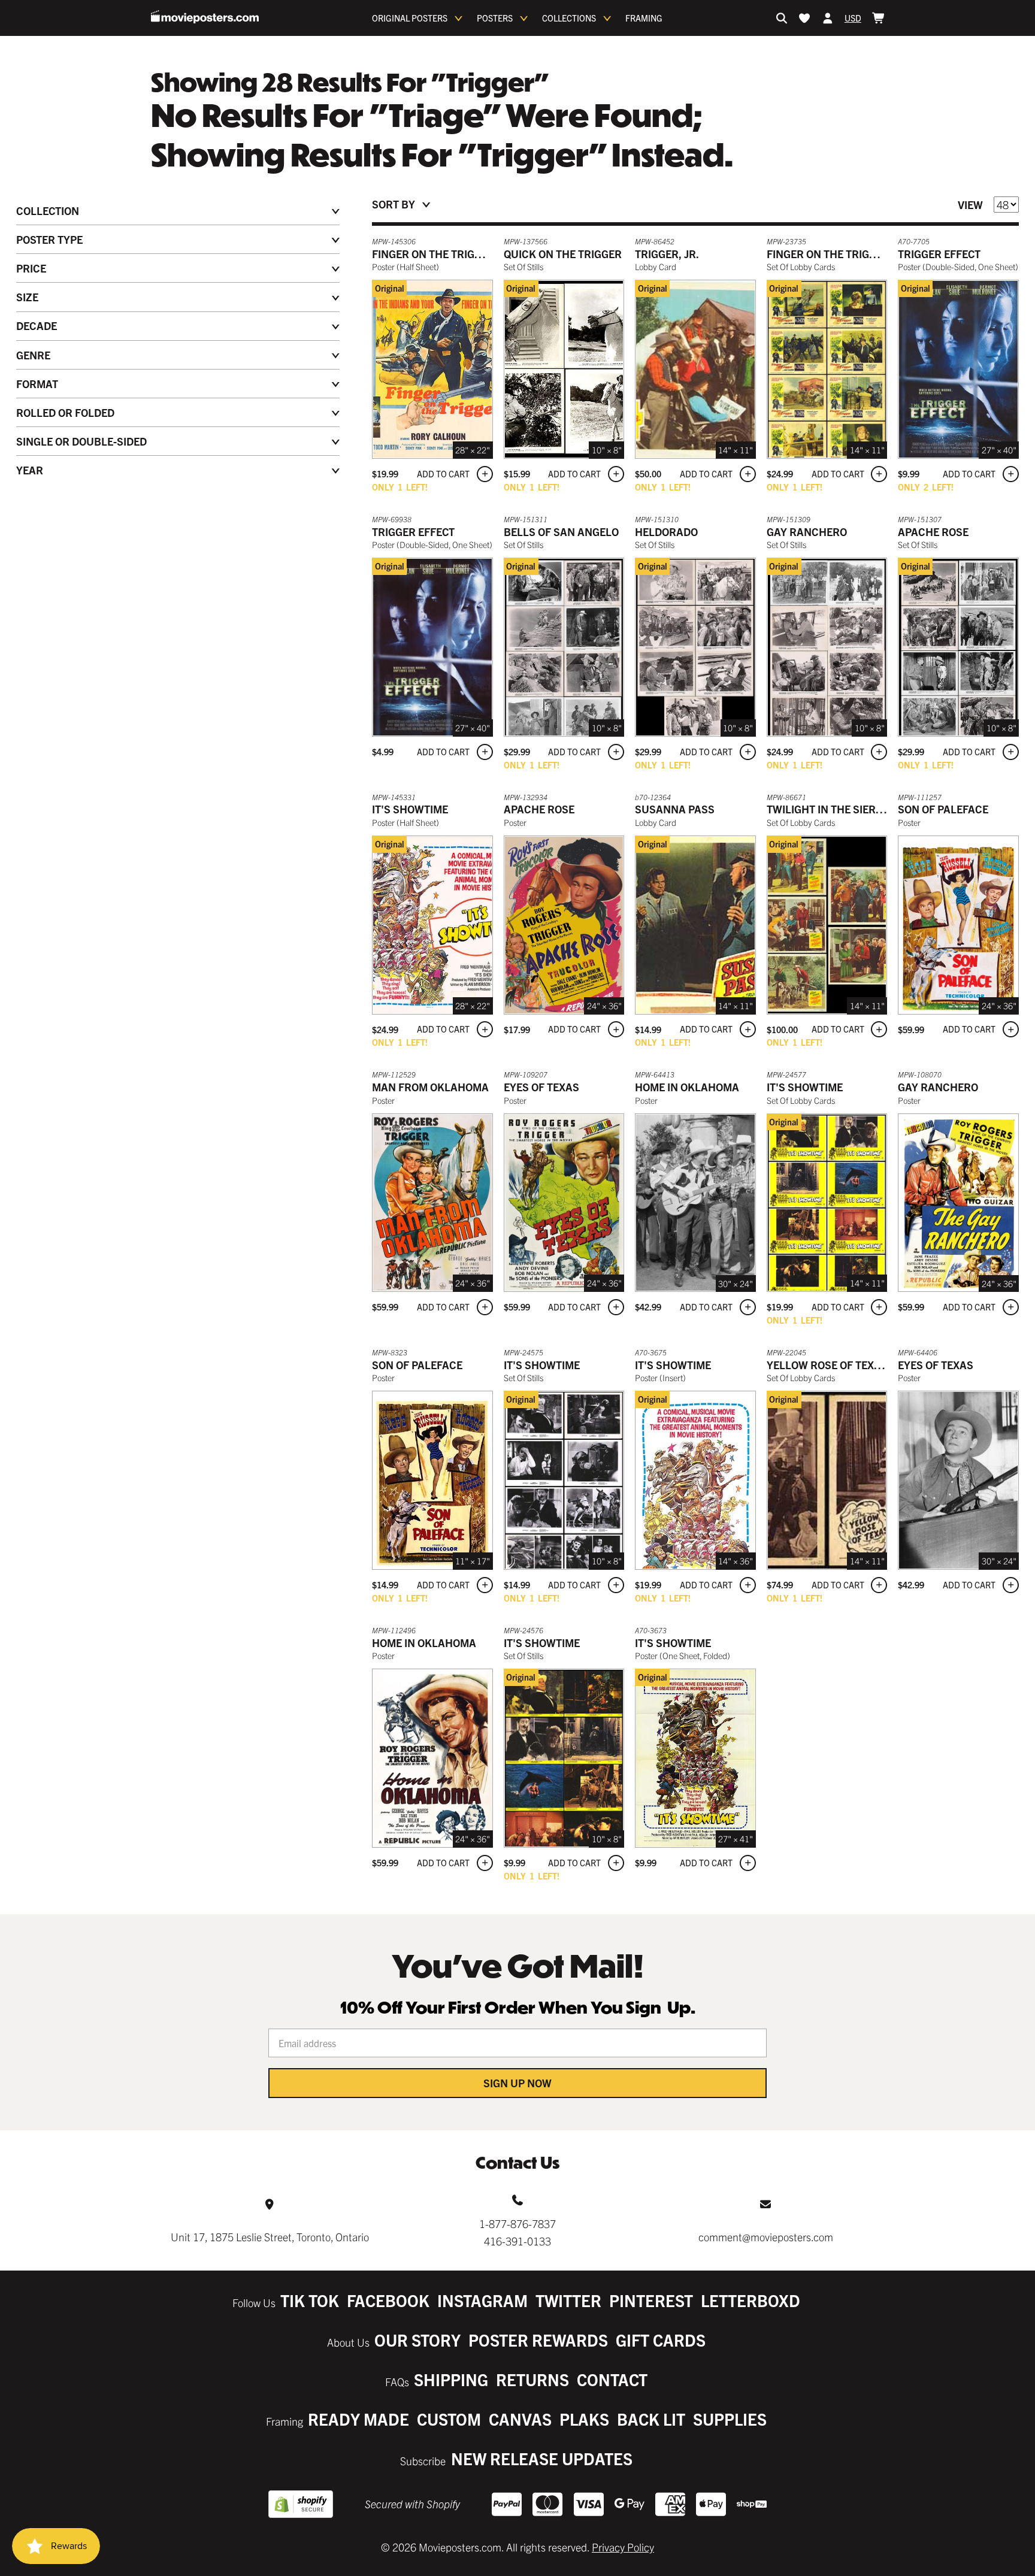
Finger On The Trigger (433, 254)
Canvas (520, 2419)
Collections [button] (569, 18)
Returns (532, 2379)
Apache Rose (933, 532)
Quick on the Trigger (563, 254)
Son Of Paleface (943, 809)
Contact (612, 2379)
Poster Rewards (538, 2340)
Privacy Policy (623, 2547)
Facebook (388, 2300)
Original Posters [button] (410, 18)
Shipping (451, 2379)
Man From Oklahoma (430, 1087)
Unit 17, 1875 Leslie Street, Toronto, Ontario (270, 2237)
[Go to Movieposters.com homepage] (205, 17)
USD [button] (853, 18)
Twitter (568, 2300)
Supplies (730, 2419)
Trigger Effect (939, 254)
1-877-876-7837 (517, 2224)
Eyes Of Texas (541, 1087)
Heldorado (666, 532)
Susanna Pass (675, 809)
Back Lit (651, 2419)
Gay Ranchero (807, 532)
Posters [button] (495, 18)
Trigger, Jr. (667, 254)
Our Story (417, 2340)
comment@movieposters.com (766, 2237)
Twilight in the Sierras (832, 809)
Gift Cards (661, 2340)
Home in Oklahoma (687, 1087)
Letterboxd (750, 2300)
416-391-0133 (517, 2241)
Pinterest (651, 2300)
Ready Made (358, 2419)
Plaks (584, 2419)
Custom (449, 2419)
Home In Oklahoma (424, 1643)
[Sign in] (828, 18)
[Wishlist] (804, 18)
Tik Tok (310, 2300)
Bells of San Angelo (561, 532)
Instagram (482, 2300)
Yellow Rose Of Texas (827, 1365)
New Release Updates (542, 2458)
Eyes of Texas (936, 1365)
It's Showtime (410, 809)
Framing (644, 18)
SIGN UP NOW (517, 2083)
